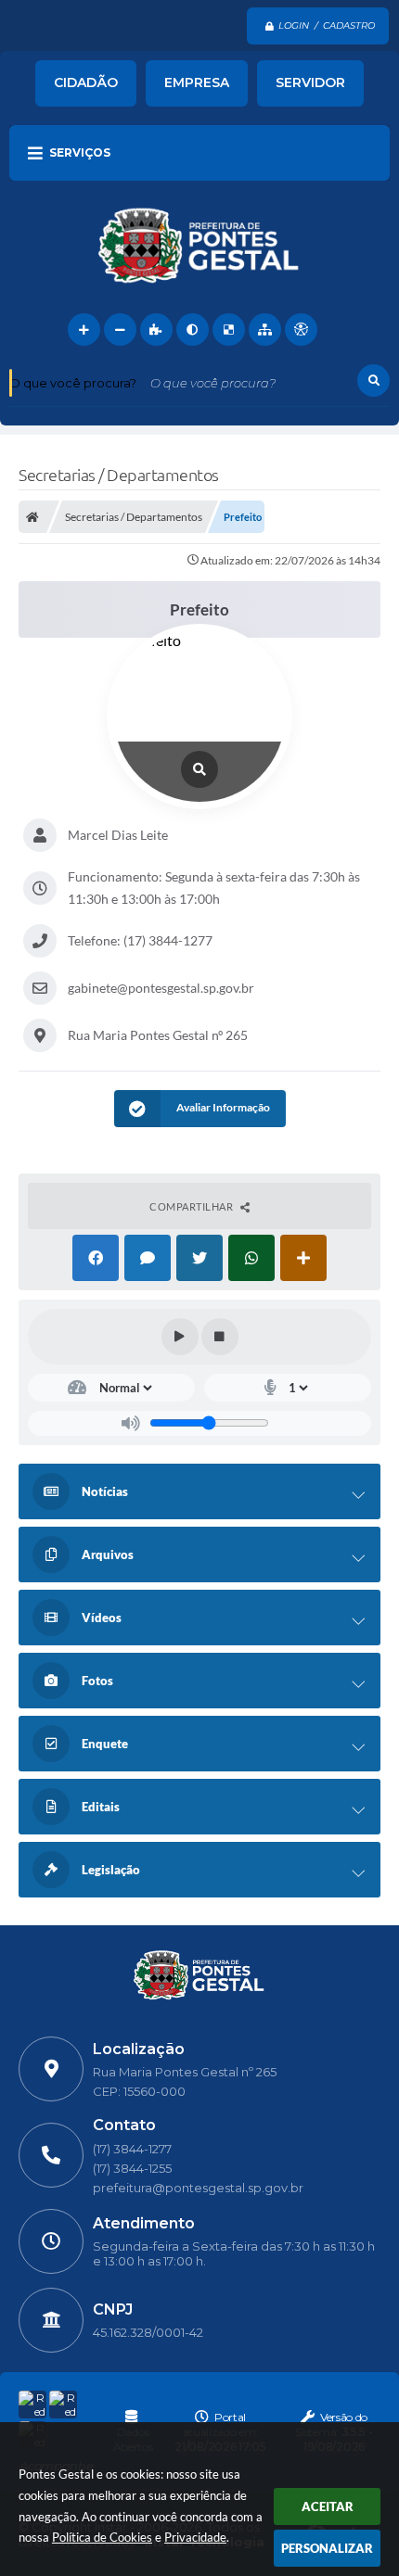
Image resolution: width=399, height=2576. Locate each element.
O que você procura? (73, 383)
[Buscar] (373, 381)
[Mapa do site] (265, 330)
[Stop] (220, 1337)
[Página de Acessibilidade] (301, 330)
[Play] (180, 1337)
